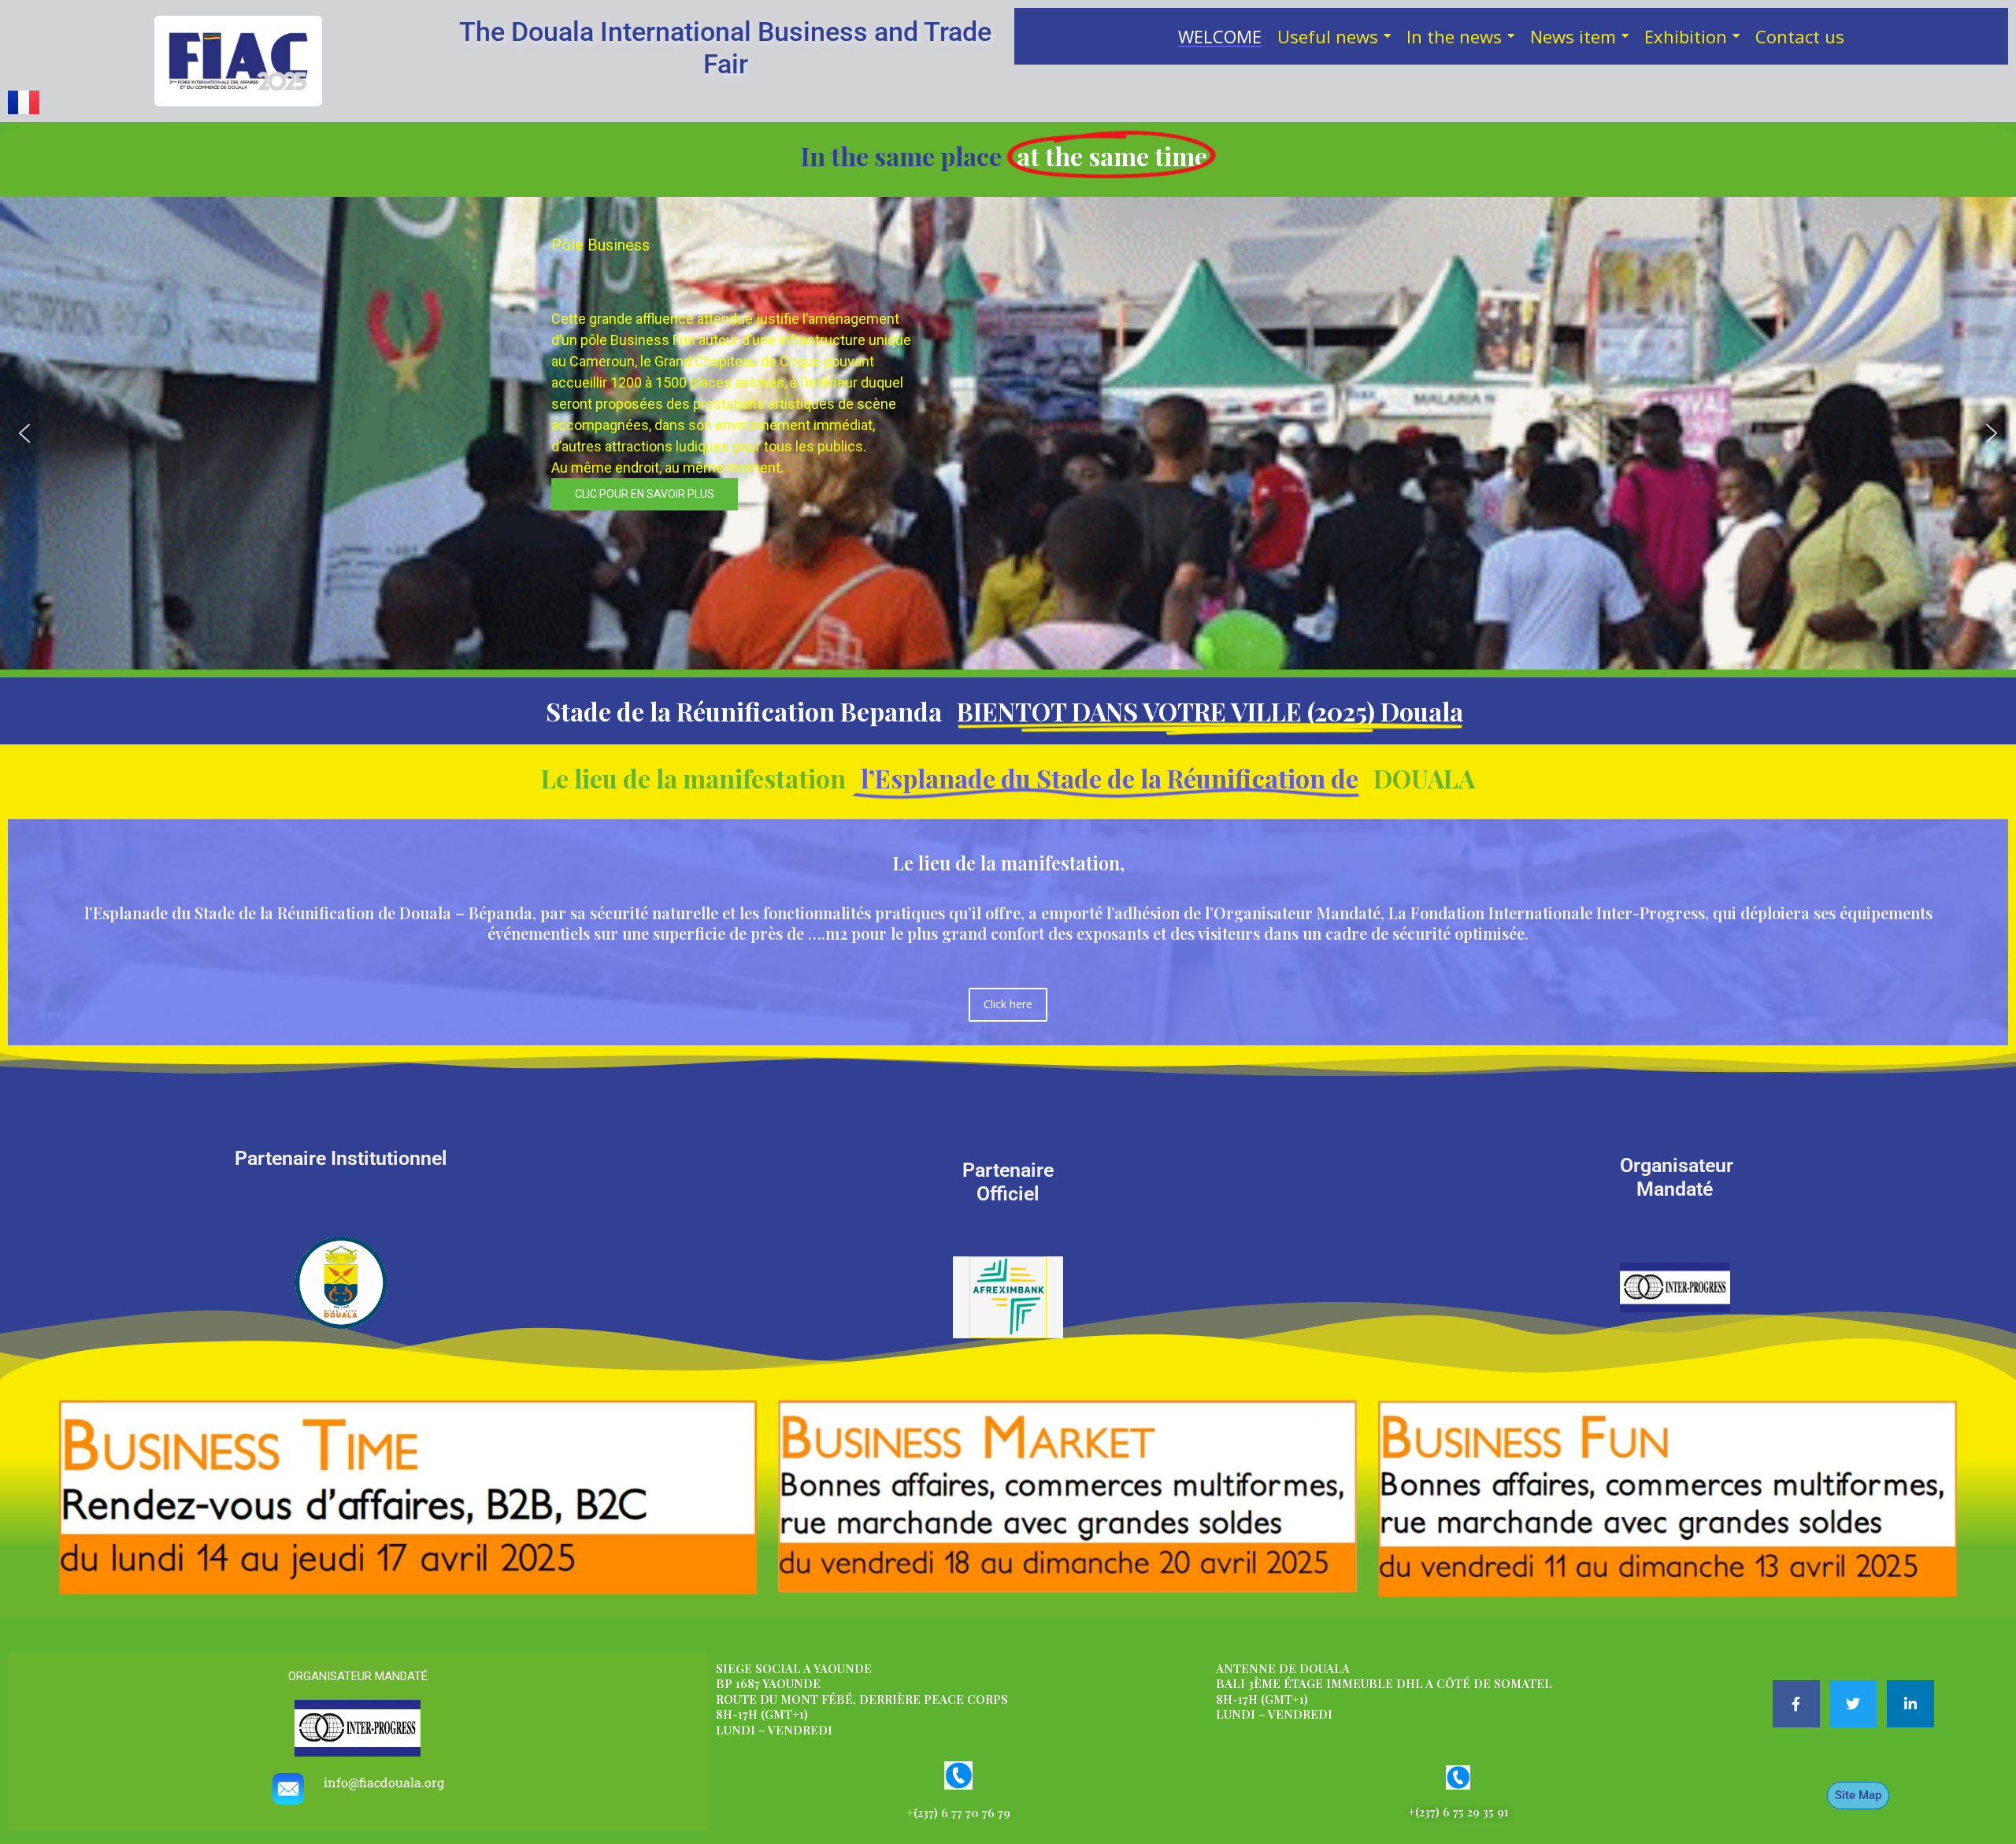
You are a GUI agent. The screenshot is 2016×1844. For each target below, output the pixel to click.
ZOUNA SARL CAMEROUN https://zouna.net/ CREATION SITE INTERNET (1008, 1631)
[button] (24, 433)
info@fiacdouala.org (384, 1782)
